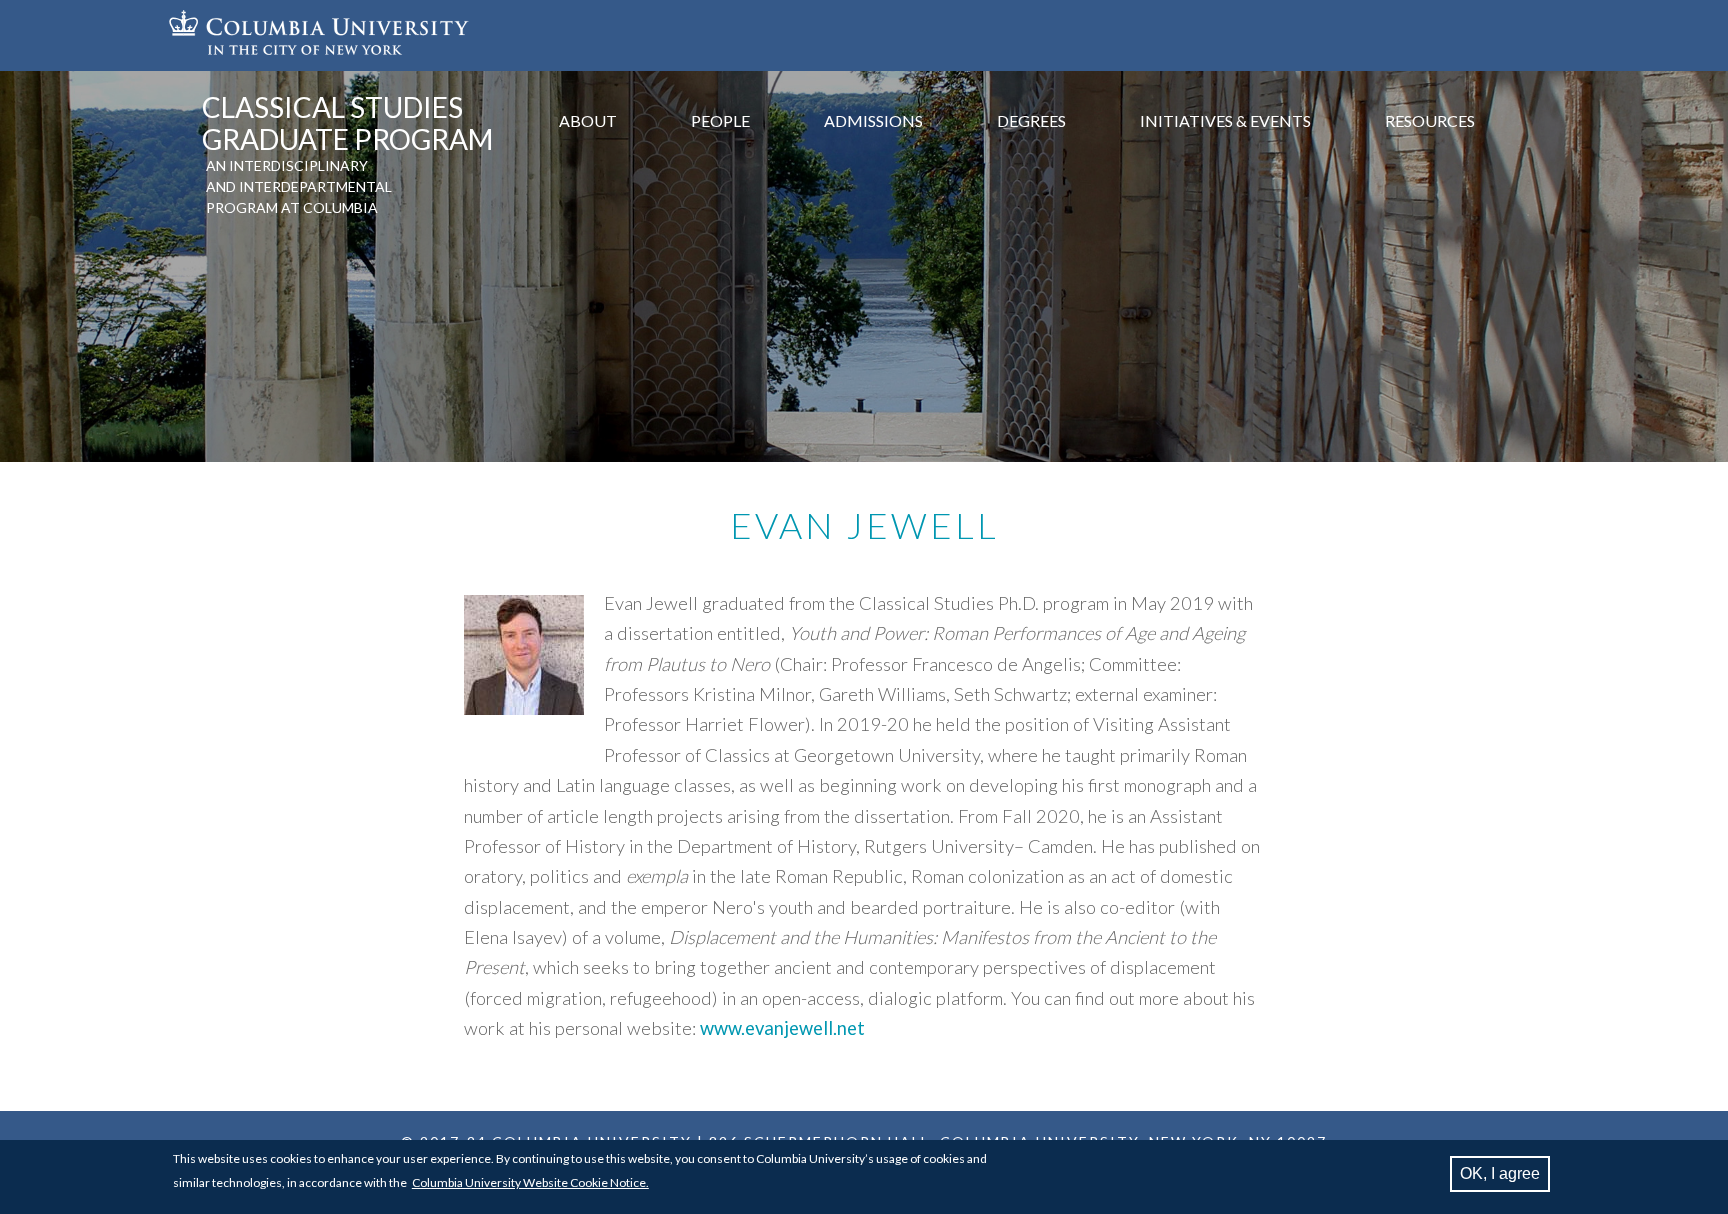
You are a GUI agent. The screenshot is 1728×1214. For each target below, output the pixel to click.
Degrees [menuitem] (1031, 120)
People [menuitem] (720, 120)
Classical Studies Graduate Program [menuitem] (347, 123)
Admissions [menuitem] (873, 120)
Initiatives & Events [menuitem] (1225, 120)
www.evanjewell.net (782, 1028)
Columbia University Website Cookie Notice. (530, 1182)
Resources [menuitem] (1430, 120)
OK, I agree (1500, 1173)
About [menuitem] (588, 120)
